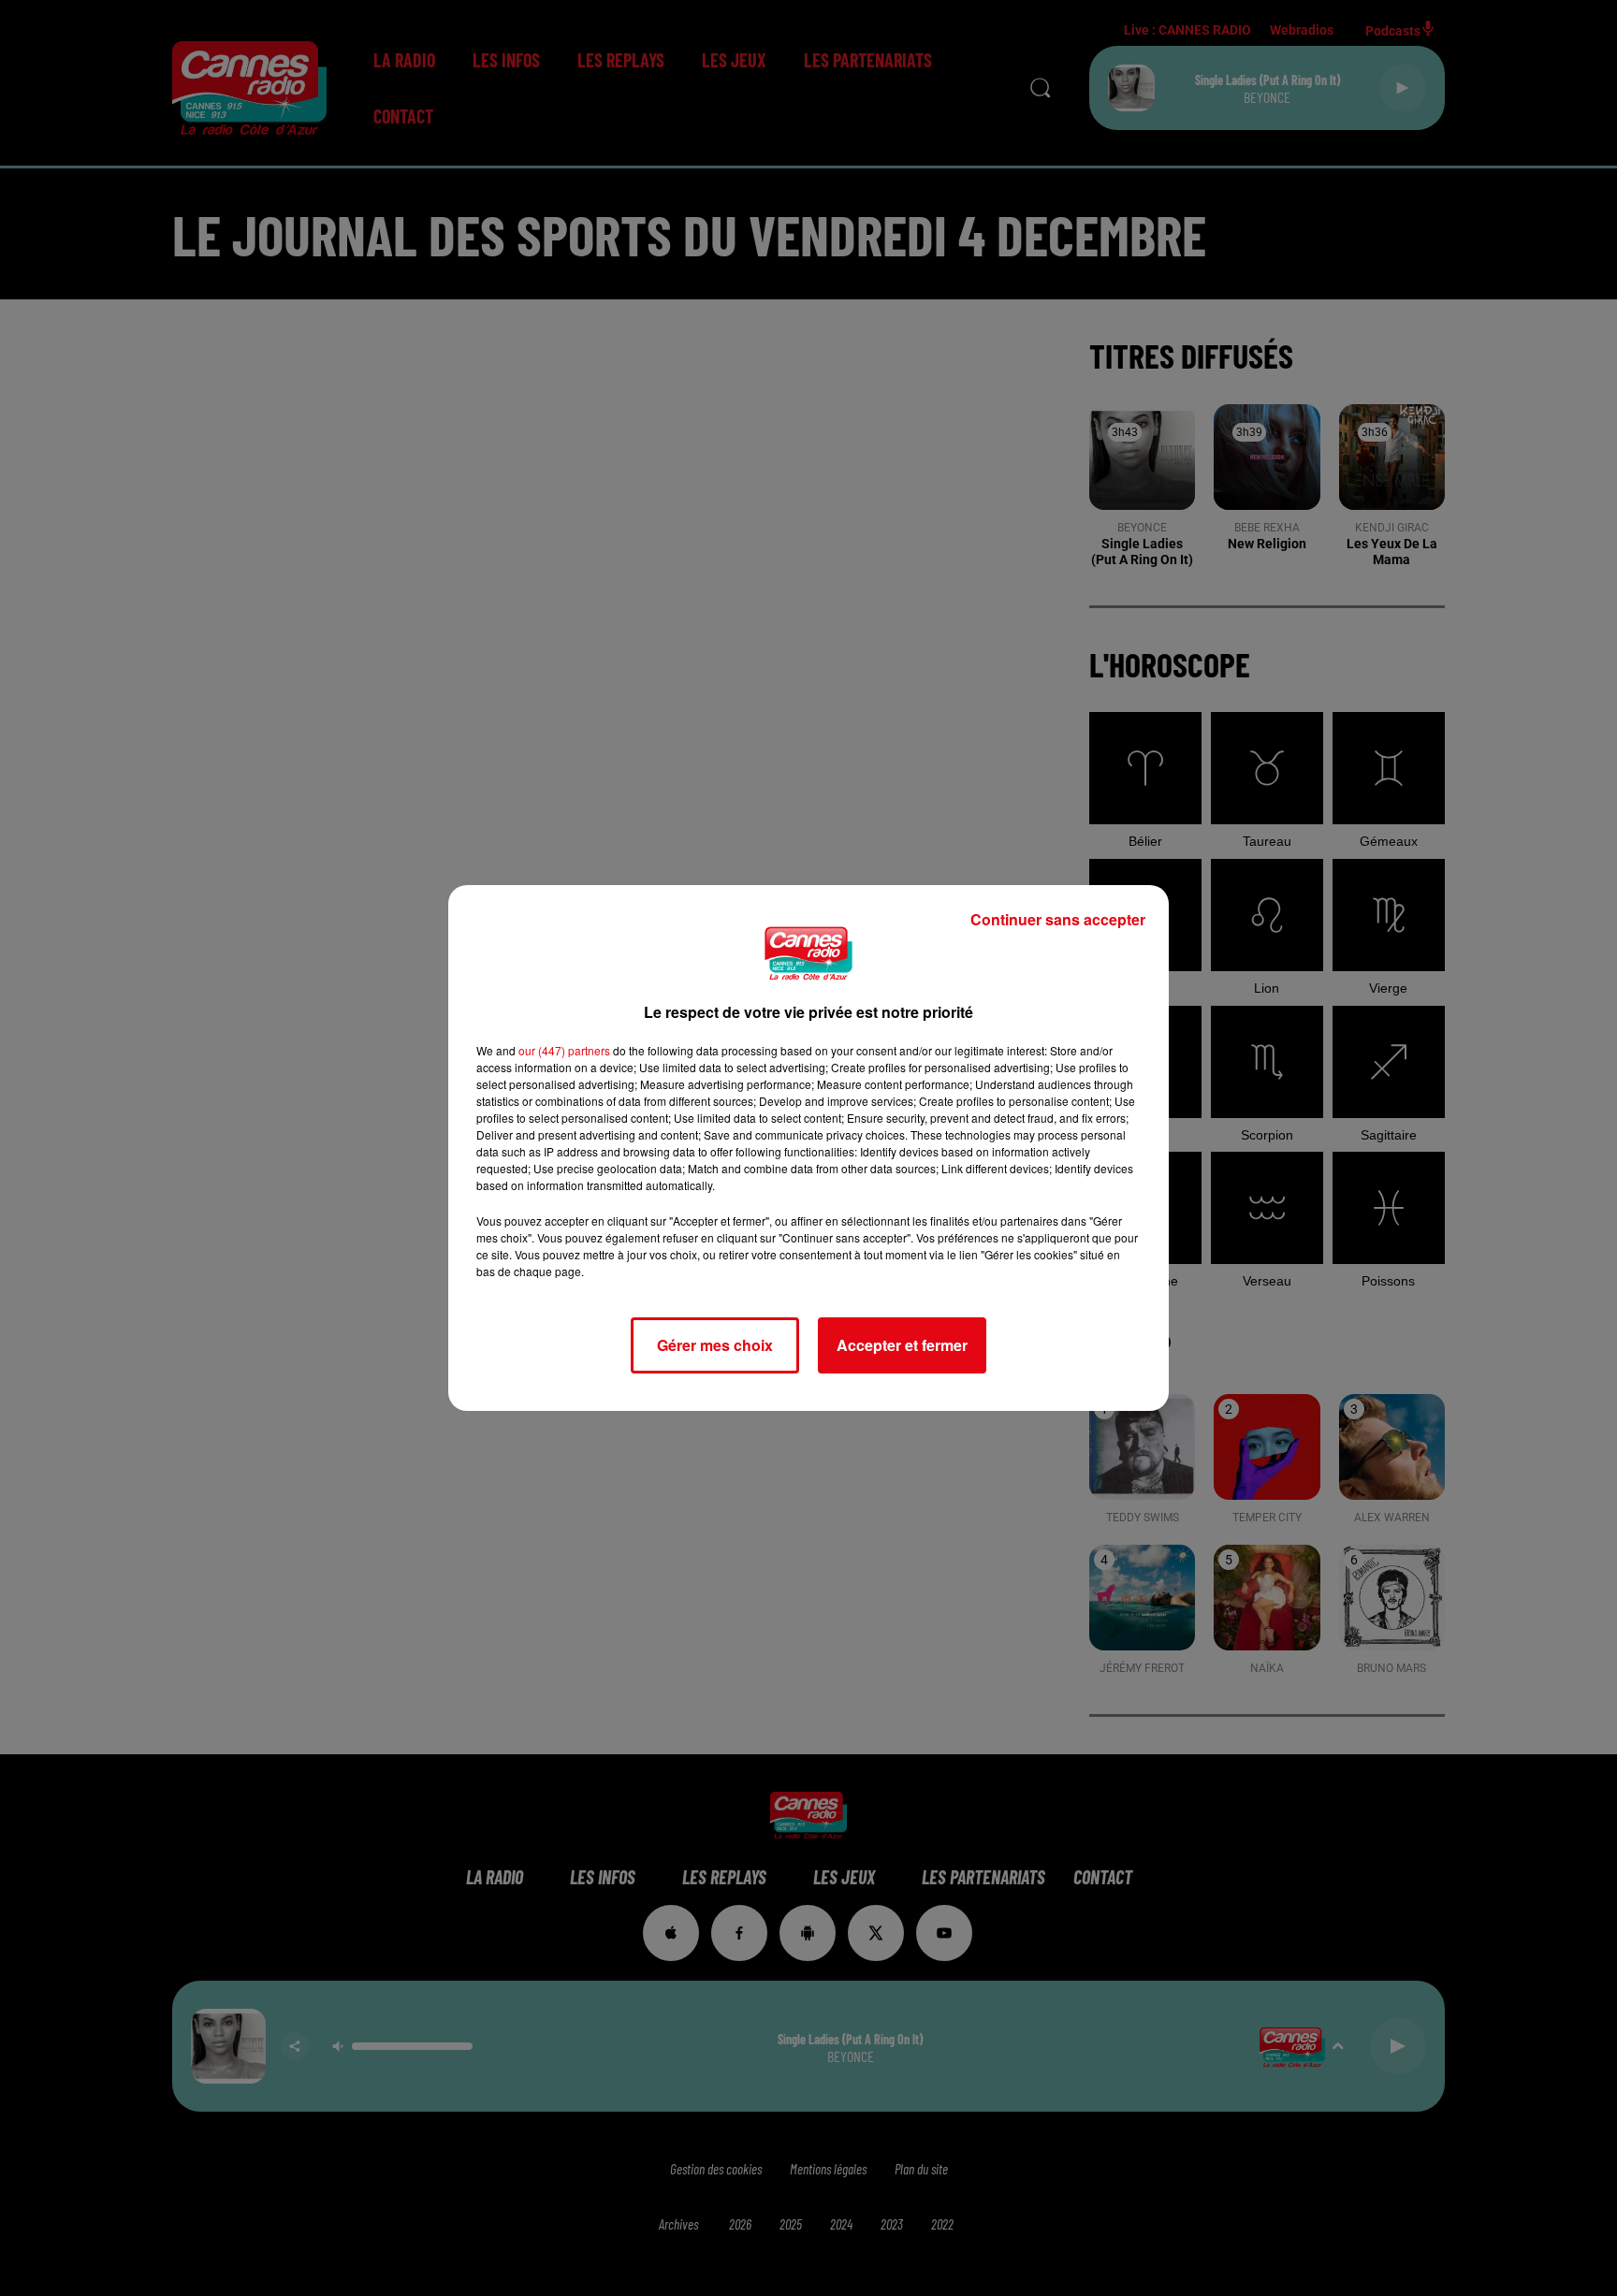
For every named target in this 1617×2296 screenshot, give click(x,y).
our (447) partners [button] (564, 1050)
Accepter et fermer (902, 1345)
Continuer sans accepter (1058, 919)
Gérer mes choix (715, 1345)
